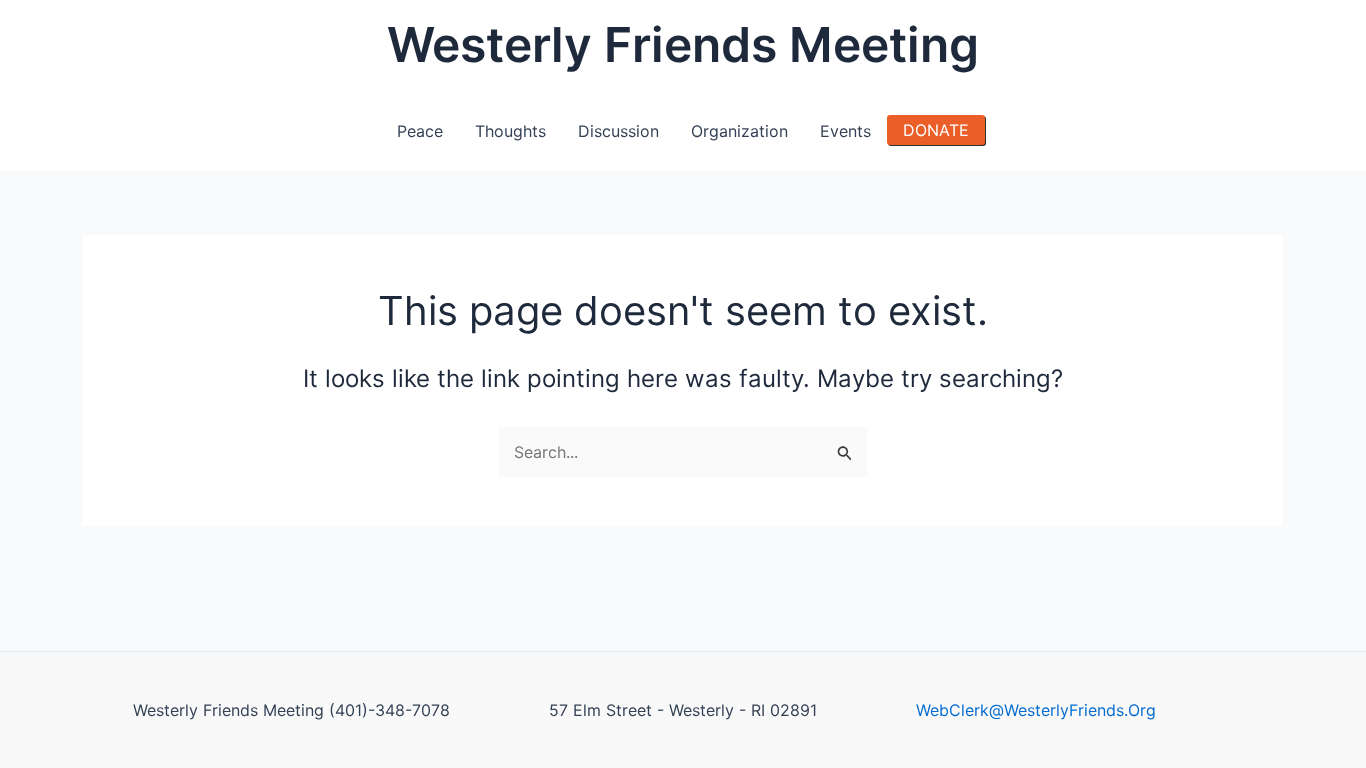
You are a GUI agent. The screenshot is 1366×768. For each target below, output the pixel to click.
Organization (739, 131)
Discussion (618, 131)
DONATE (936, 130)
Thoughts (510, 131)
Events (845, 131)
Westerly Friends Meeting (683, 44)
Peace (420, 131)
